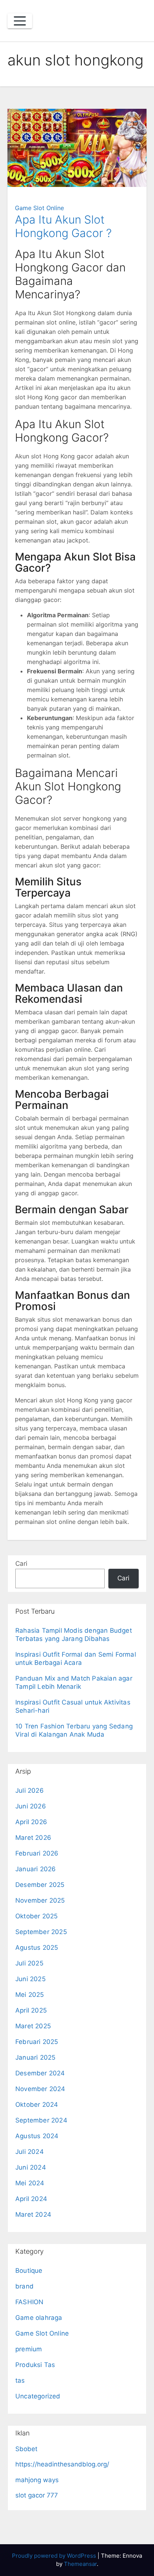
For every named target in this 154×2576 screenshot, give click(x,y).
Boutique (29, 2271)
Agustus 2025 (37, 1948)
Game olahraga (39, 2318)
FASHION (29, 2302)
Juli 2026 (30, 1790)
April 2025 (31, 2010)
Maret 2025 (33, 2026)
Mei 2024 (30, 2183)
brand (24, 2286)
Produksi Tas (35, 2365)
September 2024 (41, 2120)
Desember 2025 (40, 1885)
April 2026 (31, 1822)
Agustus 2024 (37, 2136)
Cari (21, 1564)
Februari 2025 (37, 2042)
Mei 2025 (30, 1995)
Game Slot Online (39, 208)
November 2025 (40, 1900)
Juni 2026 (31, 1806)
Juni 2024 (31, 2167)
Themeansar (80, 2564)
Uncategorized (38, 2396)
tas (20, 2380)
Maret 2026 (33, 1838)
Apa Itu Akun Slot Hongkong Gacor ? (63, 226)
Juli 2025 (29, 1963)
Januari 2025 (35, 2057)
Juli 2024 (30, 2152)
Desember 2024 (40, 2073)
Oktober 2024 (37, 2105)
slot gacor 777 (37, 2495)
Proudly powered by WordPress (55, 2556)
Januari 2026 (36, 1869)
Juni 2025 (30, 1979)
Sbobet (26, 2449)
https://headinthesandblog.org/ (62, 2464)
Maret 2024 (33, 2214)
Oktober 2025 (36, 1916)
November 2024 (40, 2089)
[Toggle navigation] (20, 21)
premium (29, 2349)
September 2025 (41, 1932)
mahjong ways (37, 2480)
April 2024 (31, 2199)
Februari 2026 (37, 1853)
